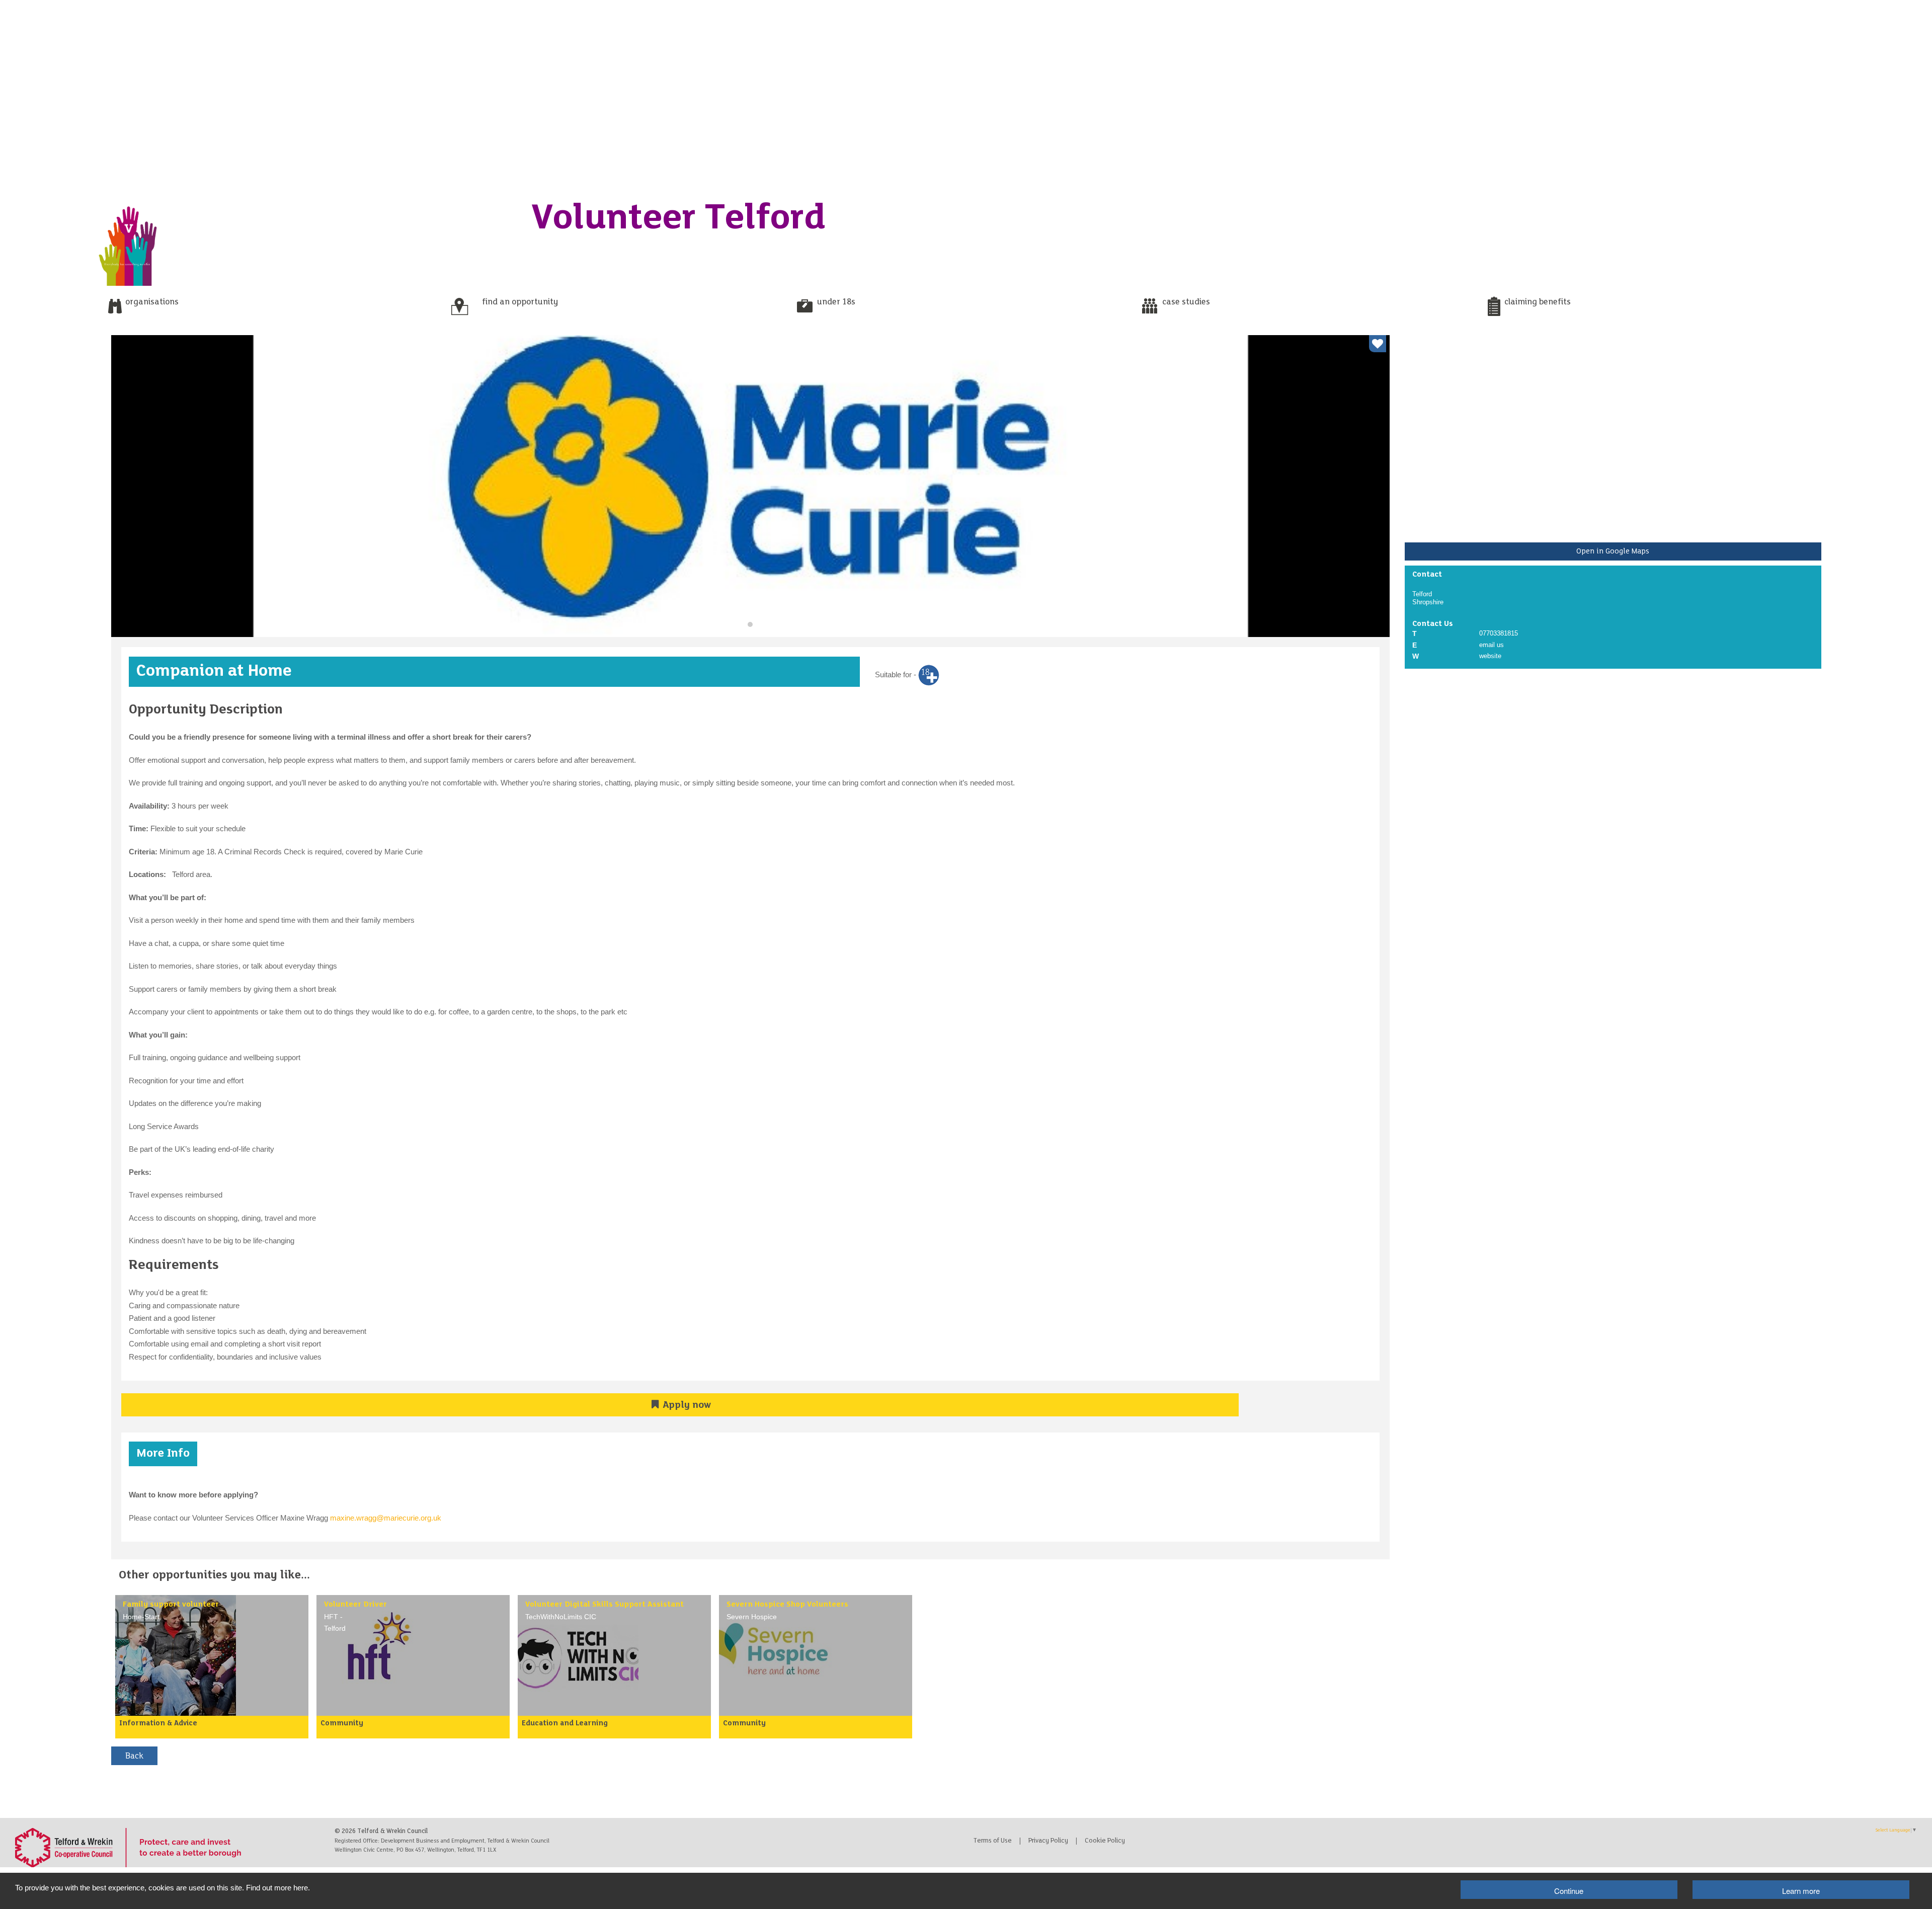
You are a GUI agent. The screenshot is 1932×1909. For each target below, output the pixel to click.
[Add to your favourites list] (1378, 344)
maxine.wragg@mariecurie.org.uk (386, 1518)
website (1490, 656)
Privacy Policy (1048, 1841)
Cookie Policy (1105, 1841)
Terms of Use (993, 1841)
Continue (1569, 1891)
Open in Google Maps (1613, 551)
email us (1492, 645)
